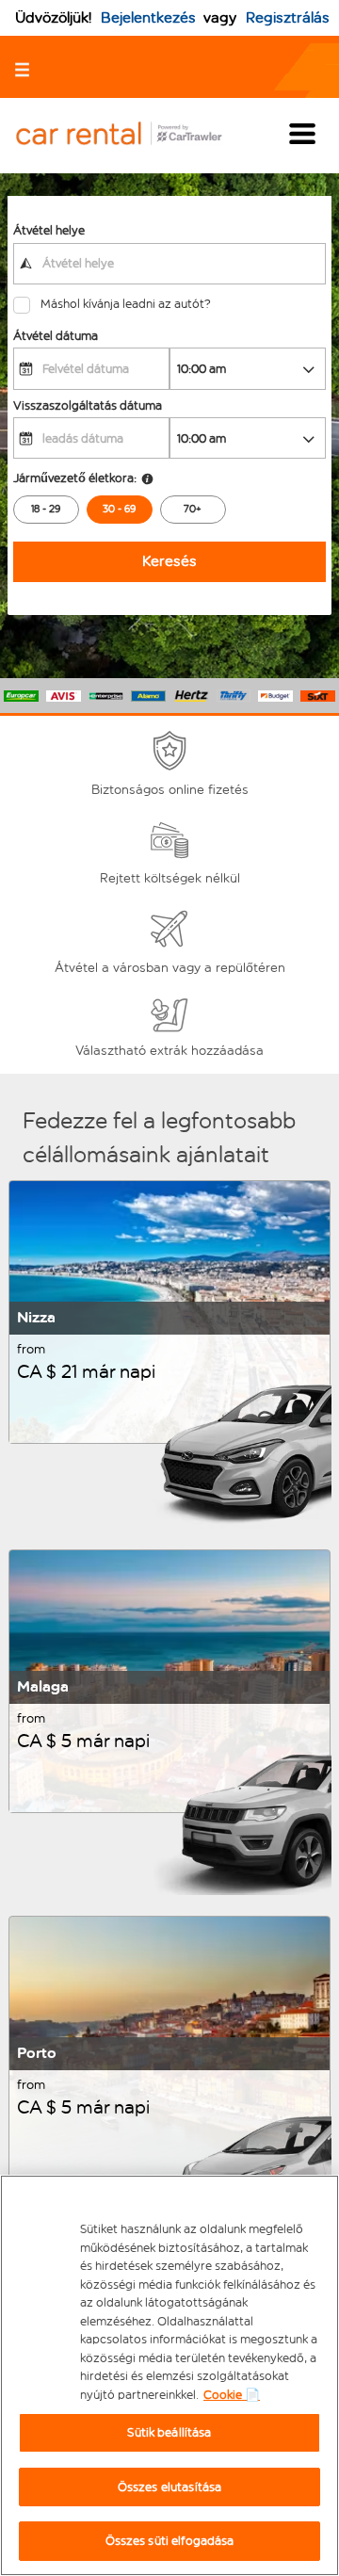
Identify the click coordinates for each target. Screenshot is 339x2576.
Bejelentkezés (148, 17)
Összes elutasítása (169, 2487)
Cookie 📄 (232, 2395)
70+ (193, 509)
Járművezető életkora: (75, 478)
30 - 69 (119, 509)
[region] (169, 2375)
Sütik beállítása (169, 2432)
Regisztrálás (288, 17)
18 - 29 (46, 509)
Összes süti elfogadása (170, 2541)
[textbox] (169, 264)
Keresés (169, 561)
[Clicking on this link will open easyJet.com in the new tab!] (134, 135)
